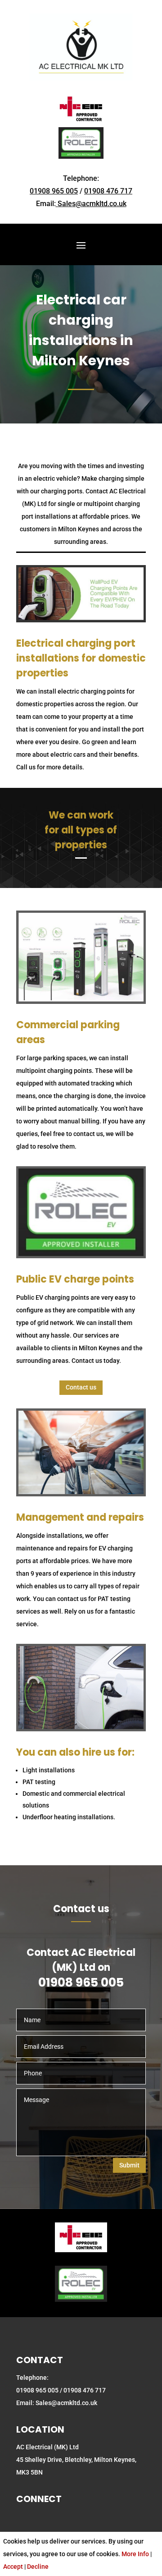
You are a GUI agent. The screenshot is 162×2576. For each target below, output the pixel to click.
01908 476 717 (108, 191)
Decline (38, 2567)
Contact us (81, 1387)
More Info (135, 2554)
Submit (129, 2165)
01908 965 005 (54, 191)
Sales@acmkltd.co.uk (92, 204)
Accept (13, 2567)
